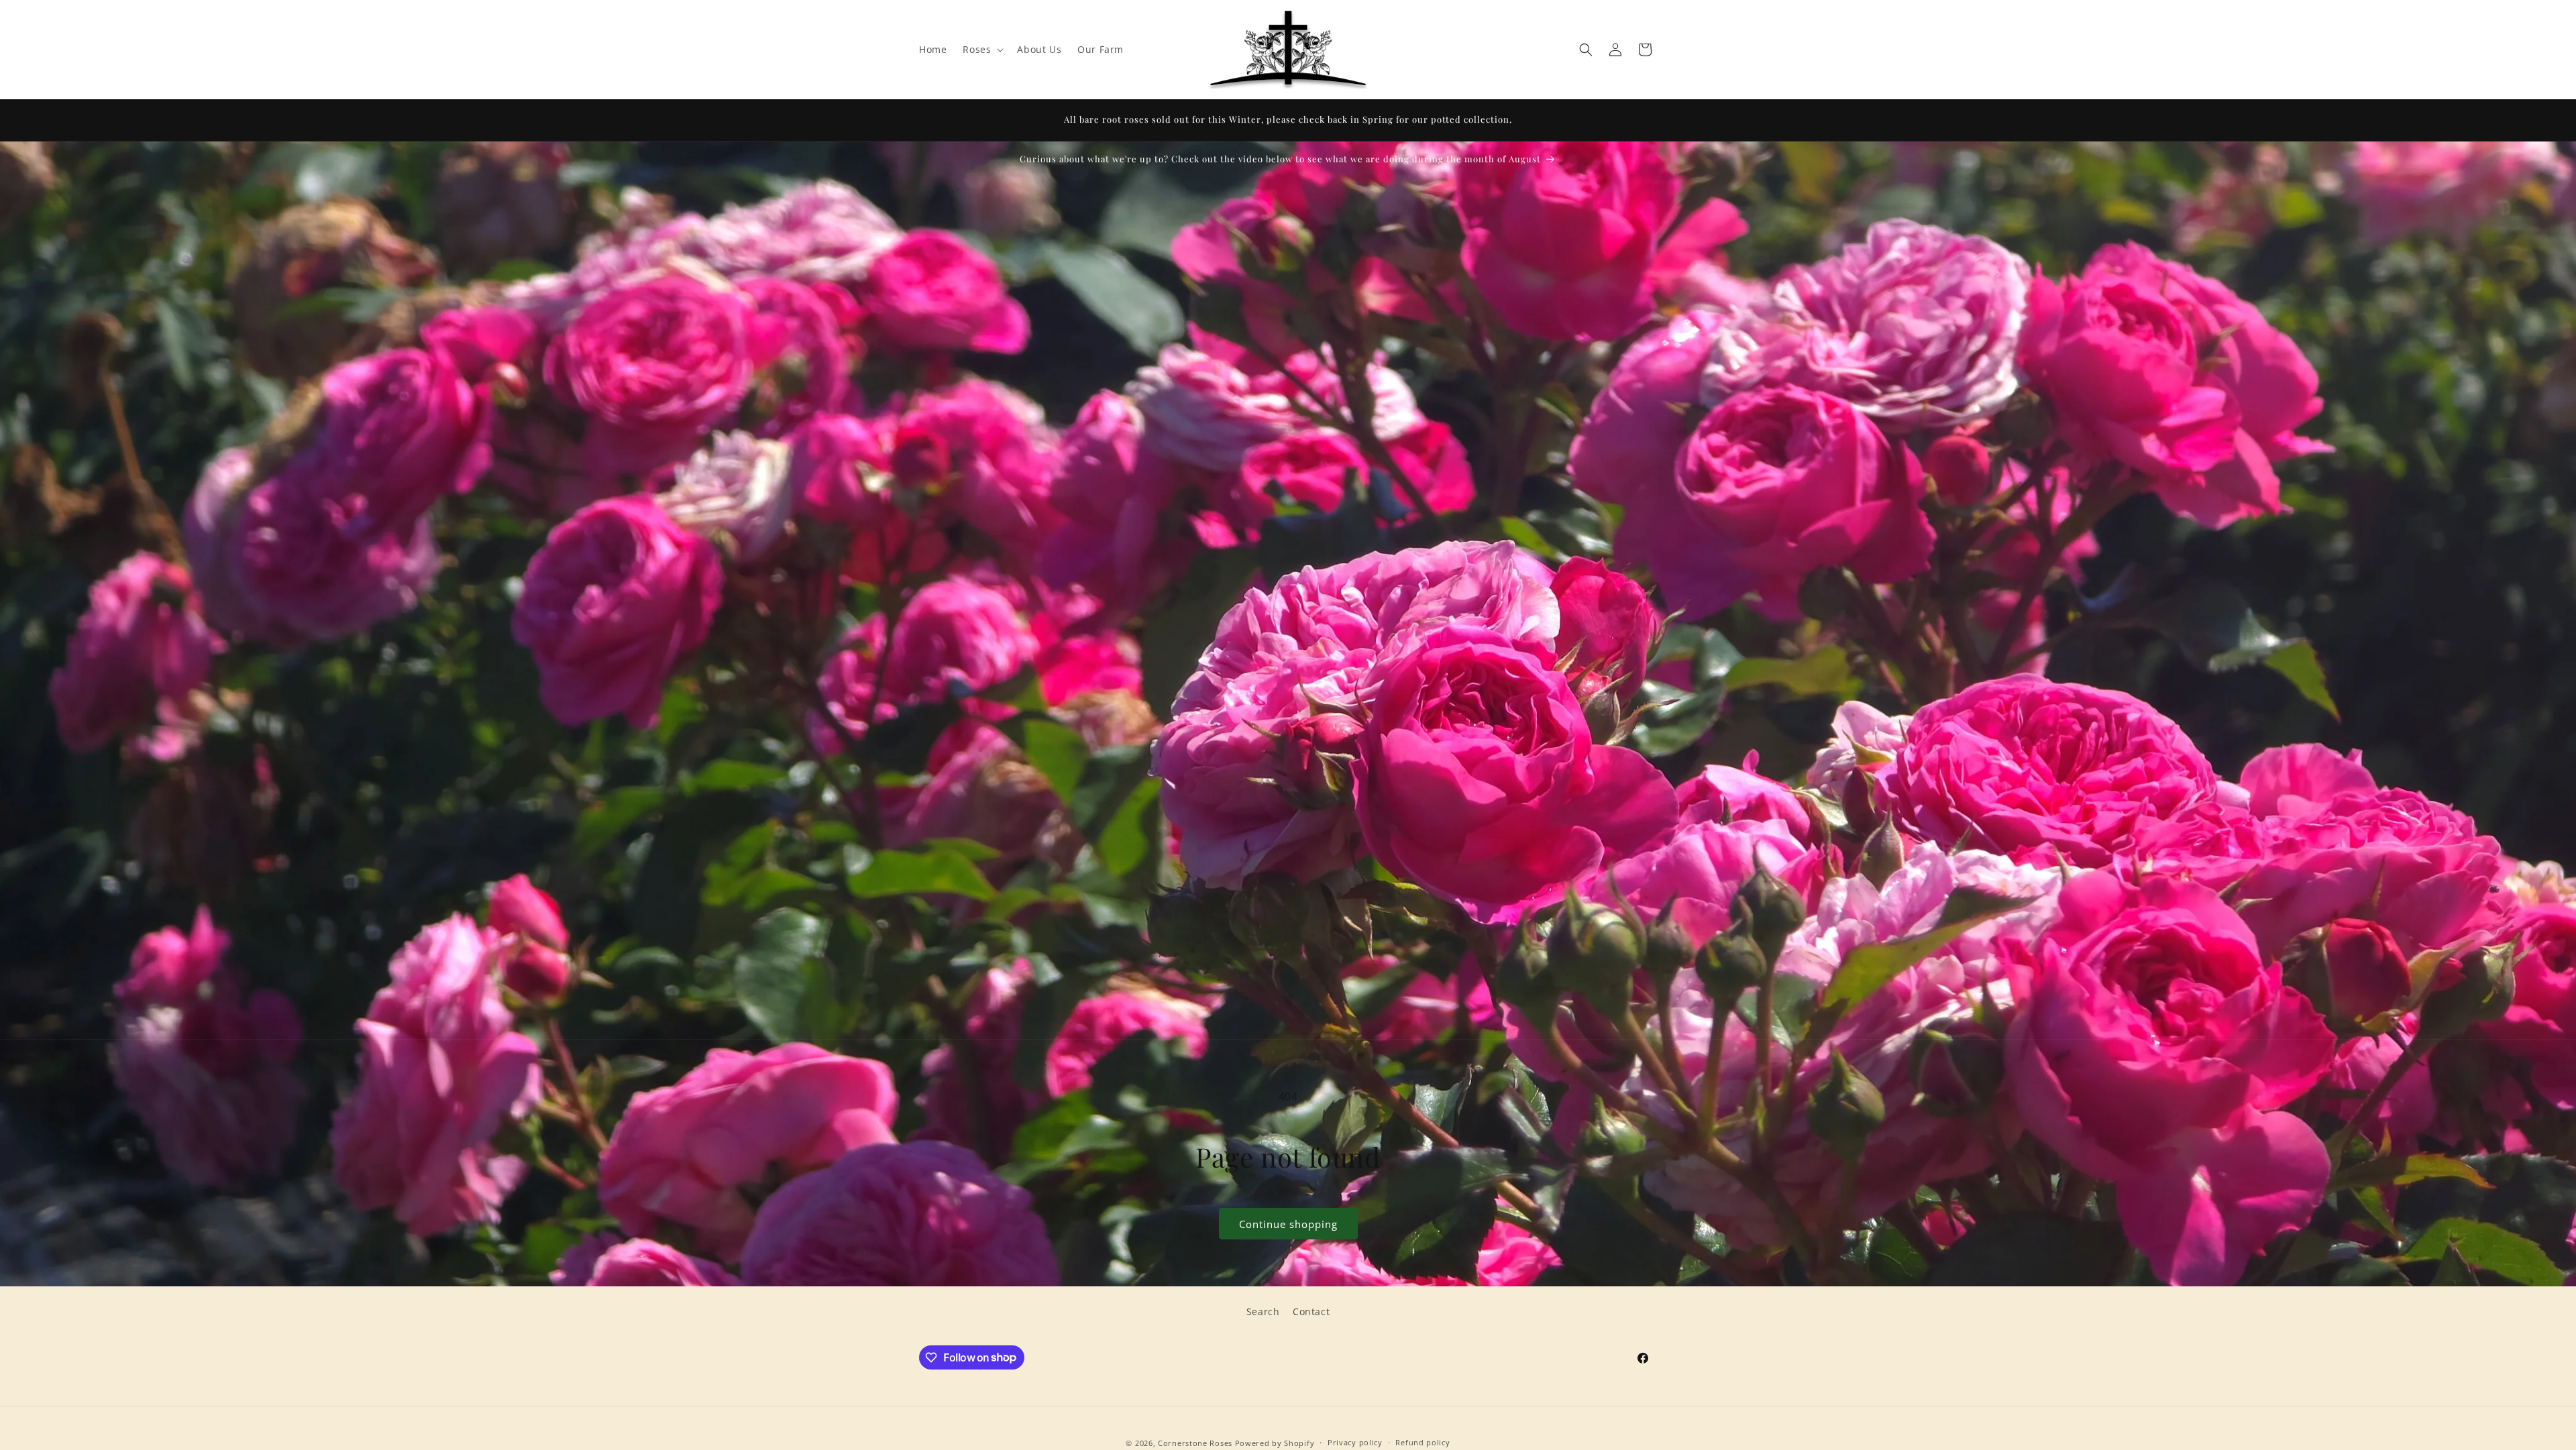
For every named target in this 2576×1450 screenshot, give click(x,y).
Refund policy (1423, 1442)
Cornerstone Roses (1195, 1443)
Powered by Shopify (1275, 1443)
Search (1263, 1312)
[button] (982, 50)
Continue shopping (1288, 1224)
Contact (1311, 1312)
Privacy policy (1355, 1442)
